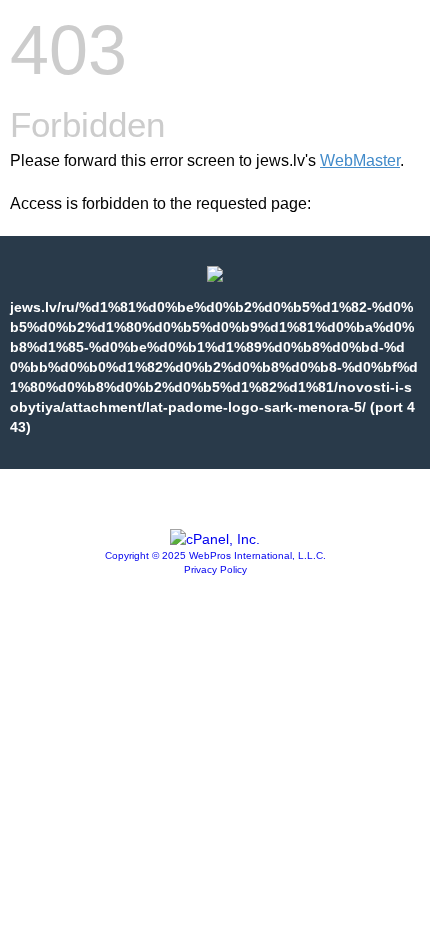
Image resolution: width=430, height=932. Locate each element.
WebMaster (360, 160)
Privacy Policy (215, 569)
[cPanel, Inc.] (215, 539)
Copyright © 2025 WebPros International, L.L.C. (215, 555)
